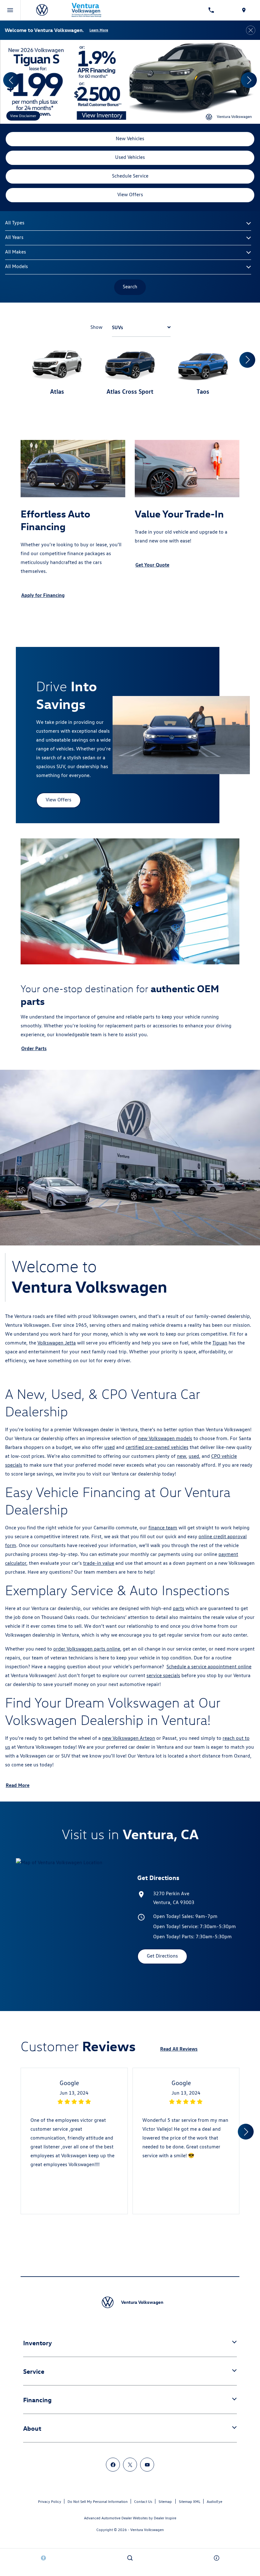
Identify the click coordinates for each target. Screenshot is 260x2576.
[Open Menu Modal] (10, 10)
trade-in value (99, 1563)
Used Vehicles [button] (130, 157)
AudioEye (214, 2501)
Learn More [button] (99, 30)
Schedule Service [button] (130, 176)
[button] (11, 80)
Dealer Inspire (165, 2518)
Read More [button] (18, 1785)
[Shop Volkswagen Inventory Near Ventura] (130, 82)
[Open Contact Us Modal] (217, 2558)
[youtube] (147, 2465)
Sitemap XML (190, 2501)
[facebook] (113, 2465)
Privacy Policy (50, 2501)
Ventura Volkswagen (147, 2530)
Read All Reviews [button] (179, 2049)
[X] (130, 2465)
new (182, 1456)
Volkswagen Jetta (57, 1343)
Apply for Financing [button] (43, 595)
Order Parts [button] (34, 1048)
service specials (163, 1675)
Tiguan (220, 1343)
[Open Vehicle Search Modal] (130, 2558)
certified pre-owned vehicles (157, 1447)
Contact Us (143, 2501)
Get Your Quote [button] (152, 565)
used (110, 1447)
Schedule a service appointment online (209, 1667)
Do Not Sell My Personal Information (98, 2501)
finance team (163, 1528)
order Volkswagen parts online (87, 1649)
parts (179, 1608)
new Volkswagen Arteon (129, 1738)
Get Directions (162, 1956)
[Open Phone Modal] (211, 10)
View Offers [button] (130, 194)
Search (130, 287)
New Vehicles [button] (130, 138)
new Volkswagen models (165, 1438)
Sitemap (165, 2501)
